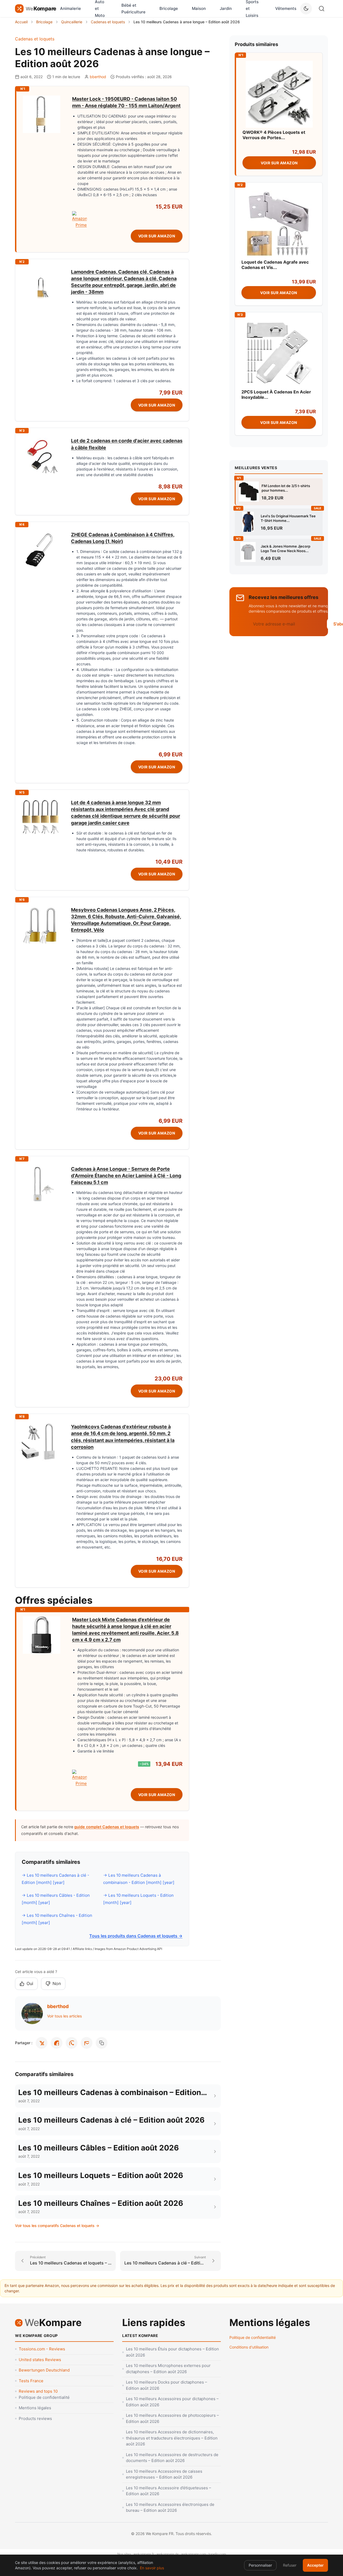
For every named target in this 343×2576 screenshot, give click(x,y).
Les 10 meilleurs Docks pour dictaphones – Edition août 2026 (167, 2385)
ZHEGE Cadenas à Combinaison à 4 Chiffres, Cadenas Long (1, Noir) (123, 538)
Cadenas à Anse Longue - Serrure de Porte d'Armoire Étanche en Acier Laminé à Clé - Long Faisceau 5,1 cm (126, 1176)
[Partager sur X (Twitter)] (42, 2043)
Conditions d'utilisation (249, 2347)
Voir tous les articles (64, 2016)
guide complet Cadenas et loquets (107, 1827)
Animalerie (70, 8)
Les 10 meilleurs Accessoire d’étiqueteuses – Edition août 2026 (169, 2491)
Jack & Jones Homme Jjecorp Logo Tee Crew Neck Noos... (286, 549)
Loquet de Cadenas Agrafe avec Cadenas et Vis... (275, 265)
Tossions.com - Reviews (42, 2349)
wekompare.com (194, 2554)
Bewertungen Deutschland (44, 2370)
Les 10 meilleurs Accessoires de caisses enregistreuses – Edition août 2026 (164, 2474)
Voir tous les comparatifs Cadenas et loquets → (57, 2226)
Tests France (31, 2381)
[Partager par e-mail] (87, 2043)
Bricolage (169, 8)
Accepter (315, 2565)
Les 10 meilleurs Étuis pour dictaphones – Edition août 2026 (172, 2352)
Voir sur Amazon (157, 236)
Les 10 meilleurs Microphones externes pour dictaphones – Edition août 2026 (168, 2369)
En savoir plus (152, 2568)
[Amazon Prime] (127, 220)
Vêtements (286, 8)
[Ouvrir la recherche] (322, 9)
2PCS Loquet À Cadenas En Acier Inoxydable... (276, 394)
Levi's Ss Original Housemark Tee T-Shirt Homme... (288, 518)
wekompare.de (168, 2554)
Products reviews (35, 2418)
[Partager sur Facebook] (57, 2043)
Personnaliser (260, 2565)
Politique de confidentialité (44, 2397)
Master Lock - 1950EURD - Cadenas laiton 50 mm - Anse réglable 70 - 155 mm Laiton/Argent (126, 102)
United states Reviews (40, 2360)
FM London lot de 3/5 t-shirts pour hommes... (286, 488)
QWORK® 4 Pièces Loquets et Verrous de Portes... (274, 135)
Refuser (290, 2565)
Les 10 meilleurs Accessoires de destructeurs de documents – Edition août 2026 (172, 2458)
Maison (199, 8)
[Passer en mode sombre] (306, 9)
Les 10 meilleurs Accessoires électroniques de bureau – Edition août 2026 (170, 2507)
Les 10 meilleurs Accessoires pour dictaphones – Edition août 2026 (172, 2402)
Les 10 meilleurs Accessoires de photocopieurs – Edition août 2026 (172, 2418)
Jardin (226, 8)
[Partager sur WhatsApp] (72, 2043)
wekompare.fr (144, 2554)
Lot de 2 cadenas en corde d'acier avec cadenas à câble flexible (127, 444)
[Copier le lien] (102, 2043)
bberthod (98, 77)
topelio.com (217, 2554)
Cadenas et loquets (35, 39)
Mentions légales (35, 2408)
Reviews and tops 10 (38, 2391)
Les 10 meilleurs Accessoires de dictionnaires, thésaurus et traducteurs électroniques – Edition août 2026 (172, 2438)
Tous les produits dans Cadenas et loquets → (136, 1936)
